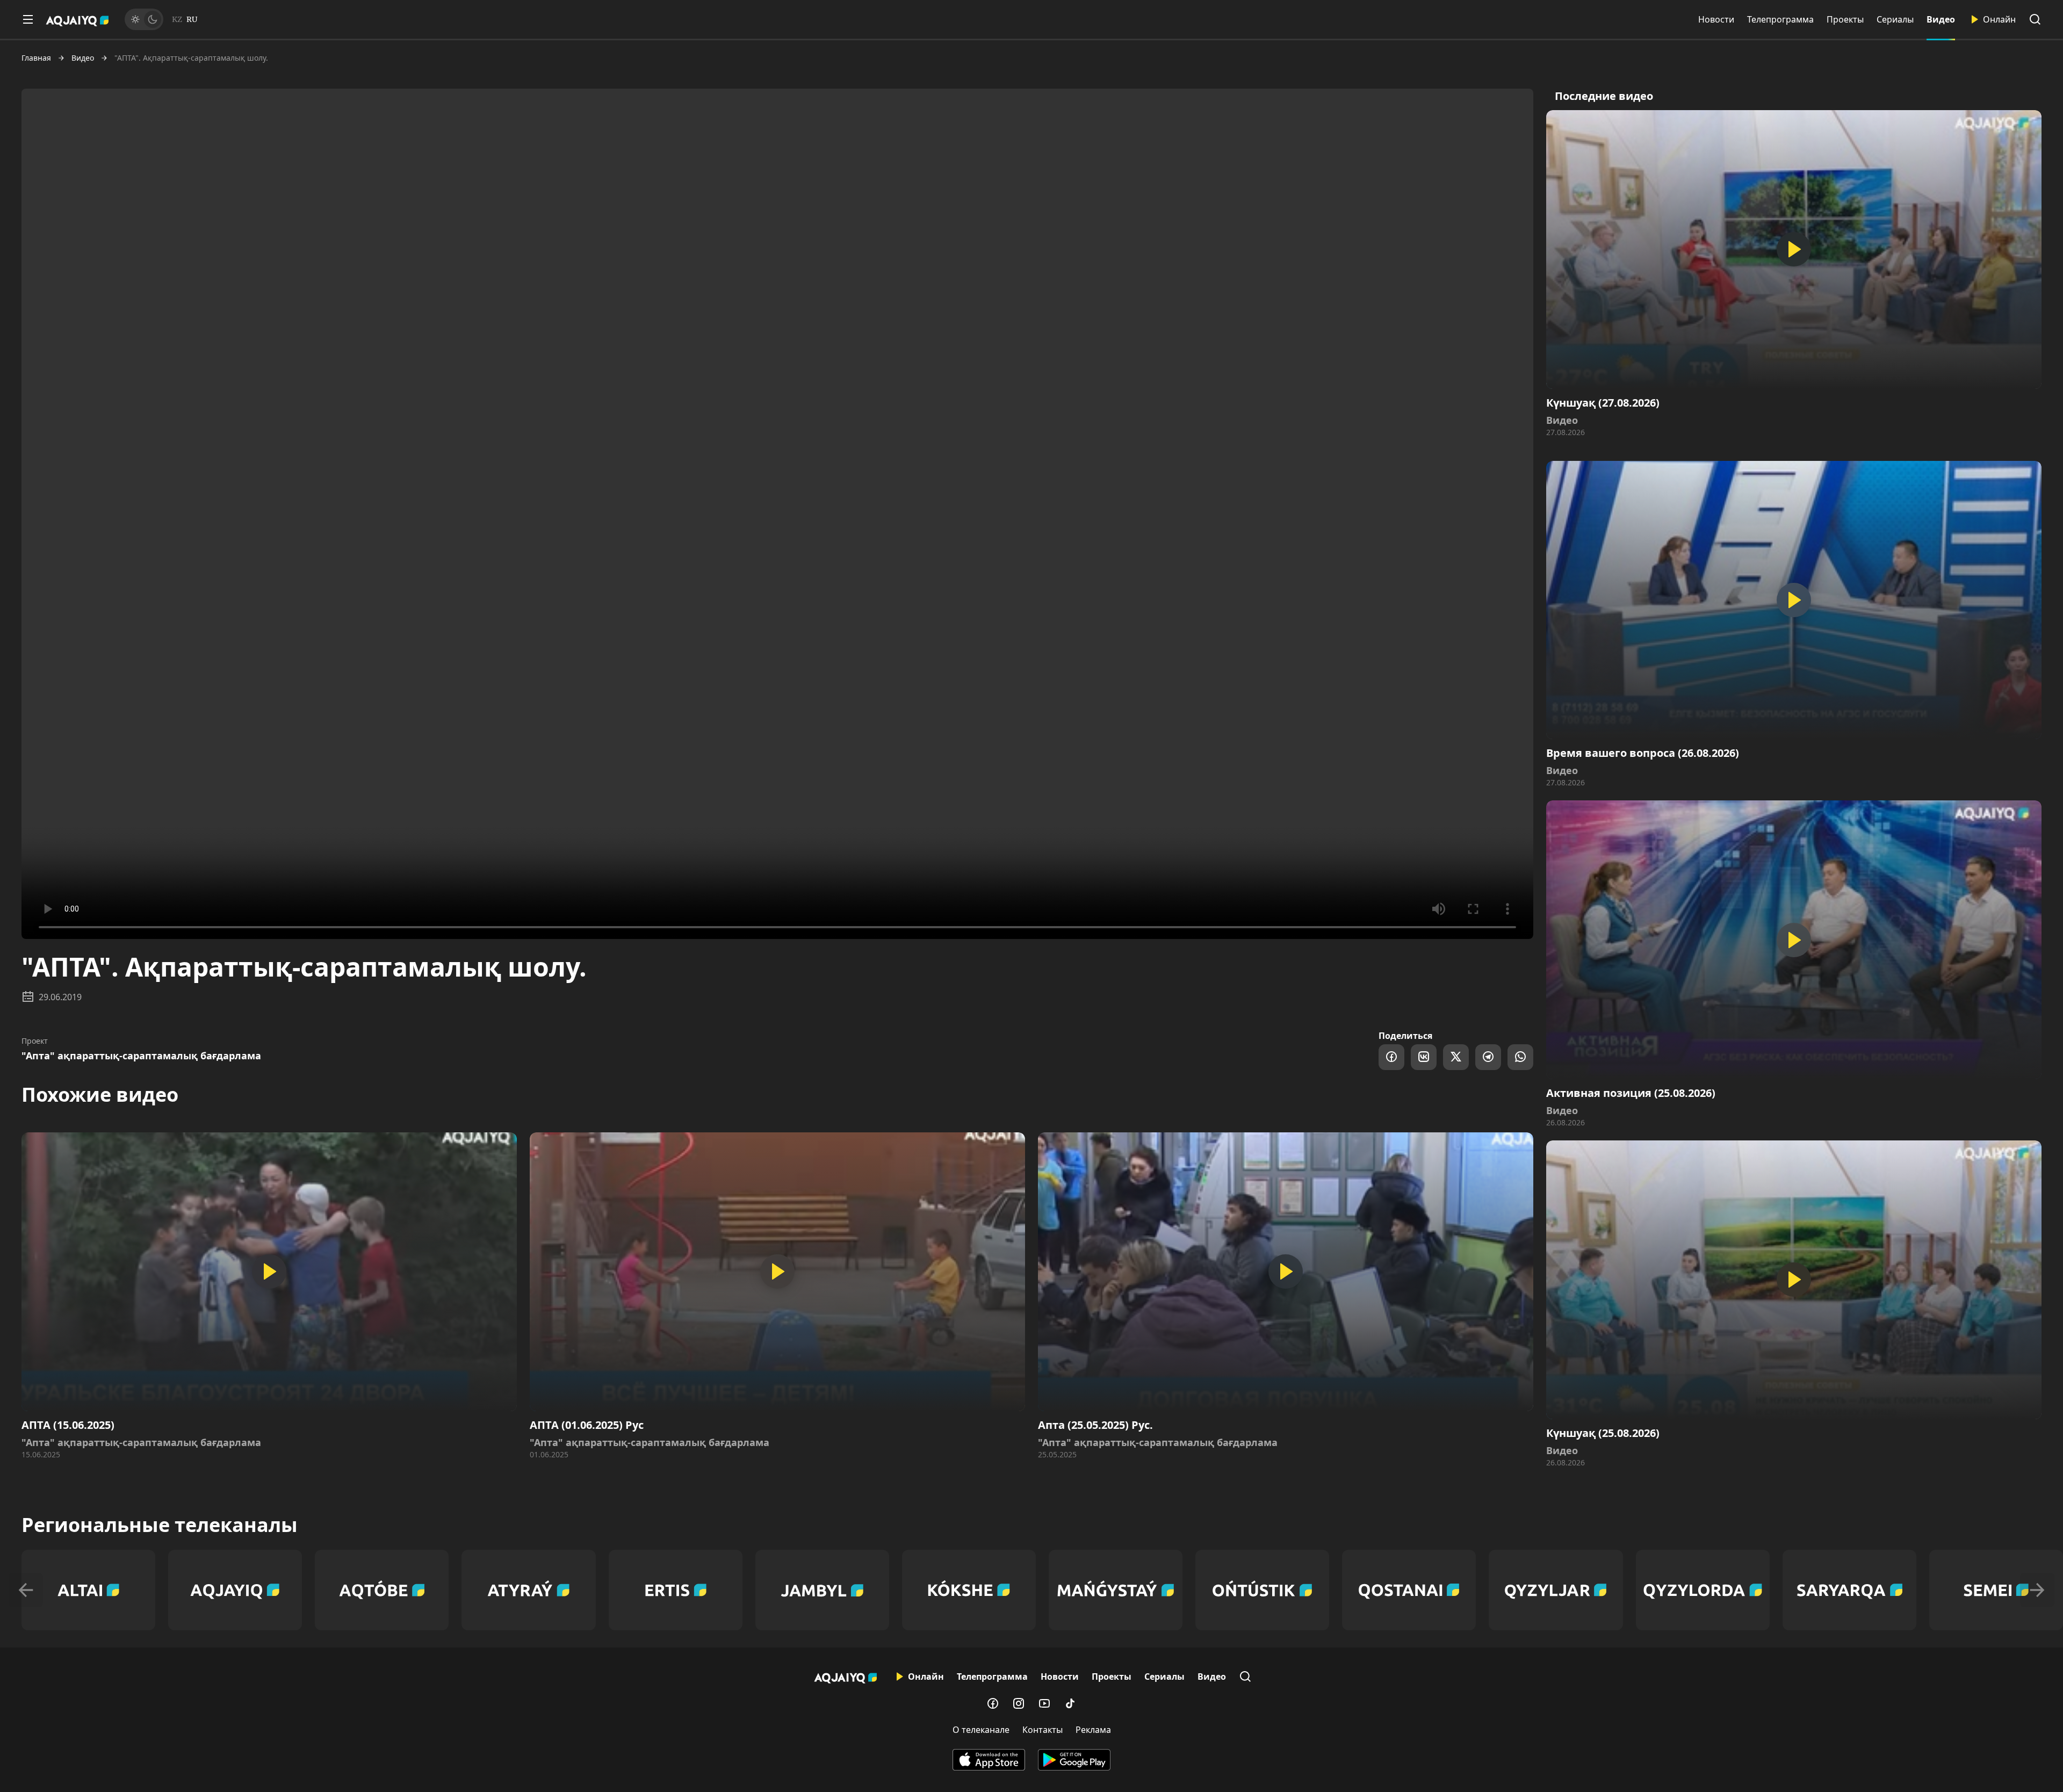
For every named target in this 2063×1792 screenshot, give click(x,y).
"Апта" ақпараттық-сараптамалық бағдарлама (141, 1056)
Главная (36, 58)
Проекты (1845, 19)
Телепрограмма (1780, 19)
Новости (1716, 19)
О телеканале (981, 1730)
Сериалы (1895, 19)
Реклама (1093, 1730)
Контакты (1043, 1730)
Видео (1941, 19)
